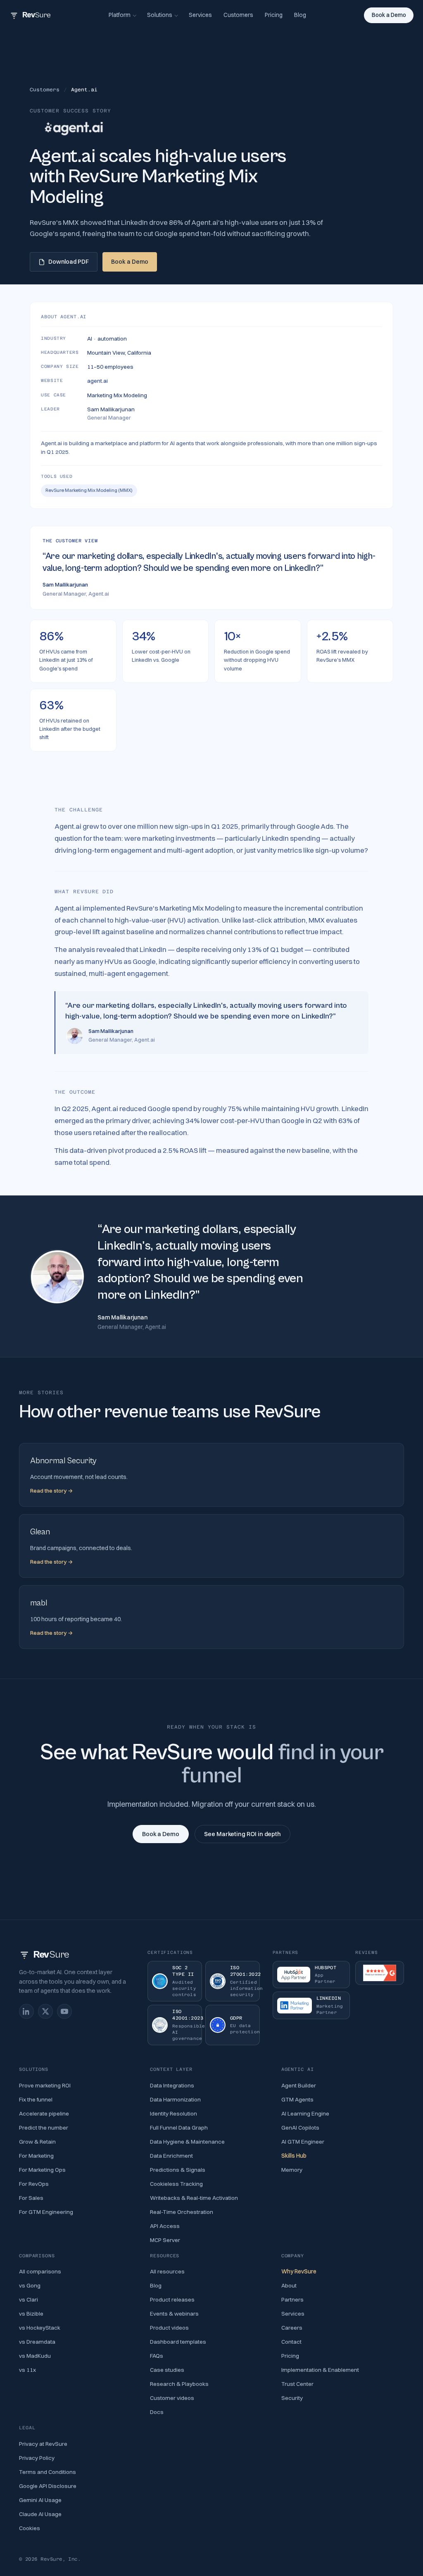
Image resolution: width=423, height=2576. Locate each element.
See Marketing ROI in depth (242, 1834)
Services (200, 15)
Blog (300, 15)
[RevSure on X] (45, 2011)
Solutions (160, 15)
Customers (238, 15)
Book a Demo (389, 15)
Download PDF (69, 262)
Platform (120, 15)
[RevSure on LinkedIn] (26, 2011)
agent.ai (97, 381)
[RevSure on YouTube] (64, 2011)
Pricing (274, 15)
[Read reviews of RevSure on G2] (380, 1973)
